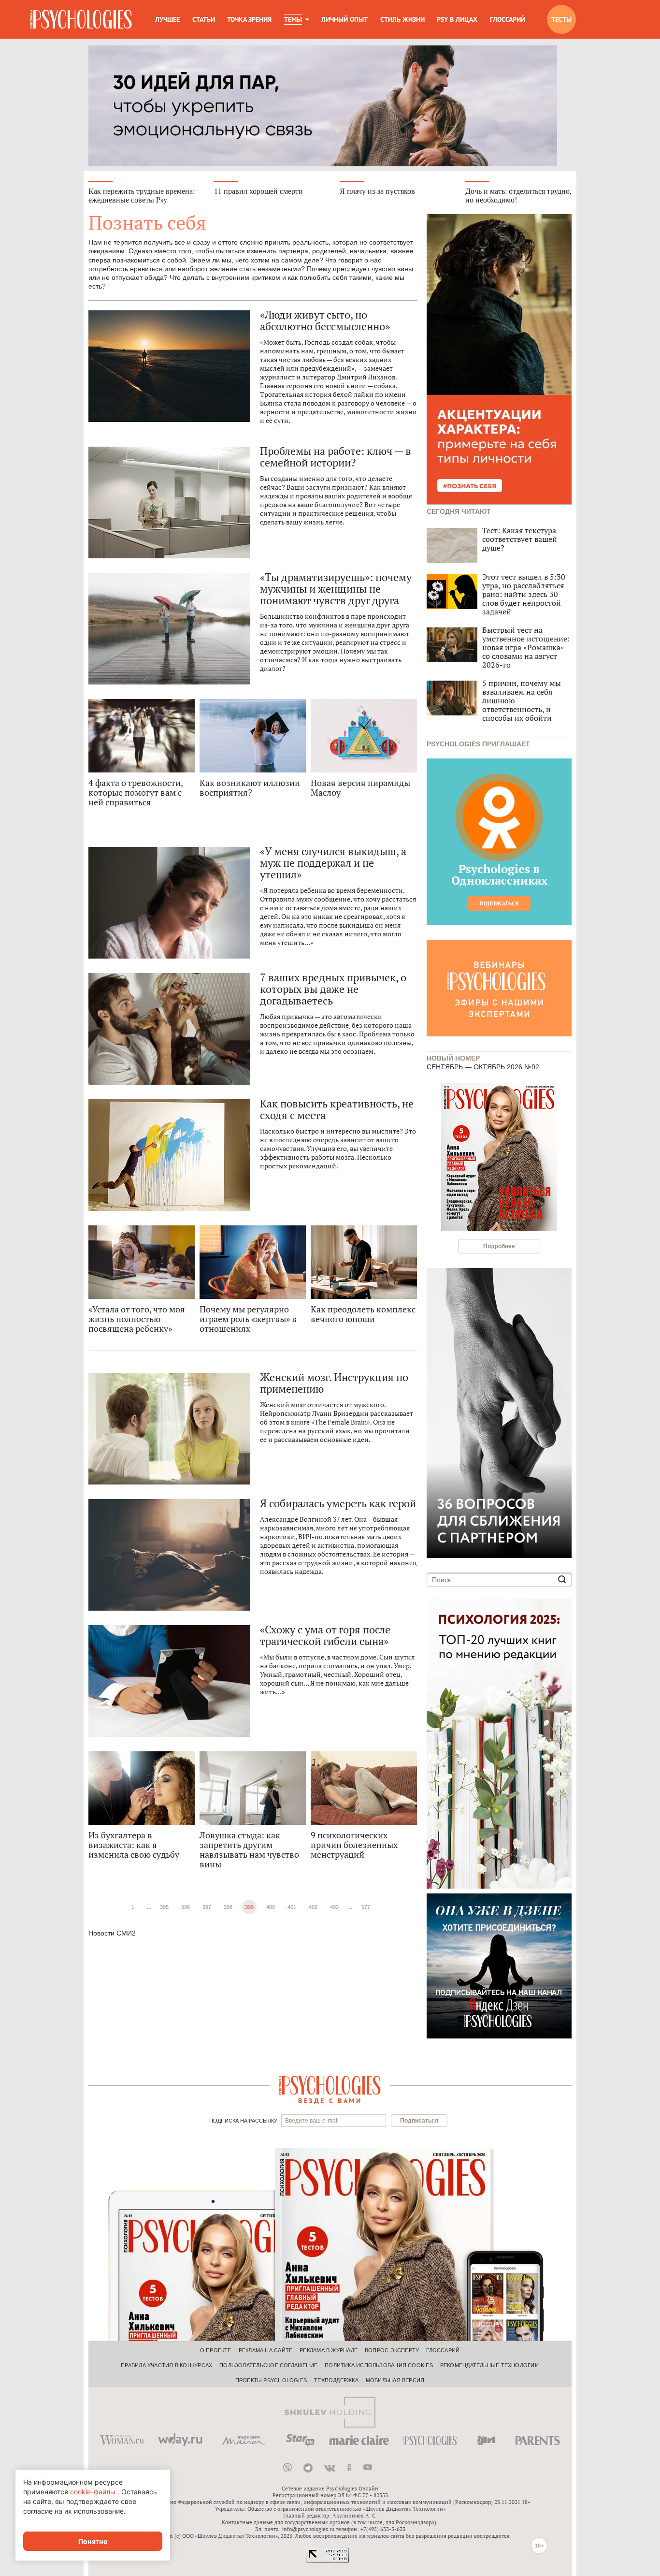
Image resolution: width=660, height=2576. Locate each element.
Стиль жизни (402, 19)
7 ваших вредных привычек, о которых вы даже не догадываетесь (333, 989)
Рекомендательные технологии (489, 2365)
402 (313, 1907)
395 (164, 1907)
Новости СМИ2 (112, 1933)
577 (366, 1907)
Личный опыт (344, 19)
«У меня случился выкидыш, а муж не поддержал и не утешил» (333, 863)
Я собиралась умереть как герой (338, 1503)
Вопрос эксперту (392, 2350)
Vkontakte (330, 2468)
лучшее (167, 19)
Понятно (93, 2541)
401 (292, 1907)
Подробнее (499, 1246)
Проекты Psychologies (271, 2380)
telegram (308, 2468)
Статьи (204, 19)
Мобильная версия (395, 2380)
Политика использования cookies (379, 2365)
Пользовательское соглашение (268, 2365)
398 (228, 1907)
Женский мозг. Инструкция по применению (334, 1383)
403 (334, 1907)
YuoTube (368, 2468)
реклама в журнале (329, 2350)
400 (271, 1907)
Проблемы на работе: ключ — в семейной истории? (336, 457)
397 (207, 1907)
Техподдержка (336, 2380)
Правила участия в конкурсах (166, 2365)
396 (186, 1907)
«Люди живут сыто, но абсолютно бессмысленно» (325, 320)
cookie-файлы (93, 2492)
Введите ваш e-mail (312, 2121)
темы (293, 19)
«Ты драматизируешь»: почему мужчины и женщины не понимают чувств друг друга (336, 589)
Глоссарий (508, 19)
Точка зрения (249, 19)
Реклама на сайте (266, 2350)
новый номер (453, 1057)
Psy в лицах (457, 19)
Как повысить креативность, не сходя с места (337, 1109)
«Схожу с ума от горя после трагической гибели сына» (325, 1635)
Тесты (561, 19)
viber (287, 2468)
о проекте (216, 2350)
